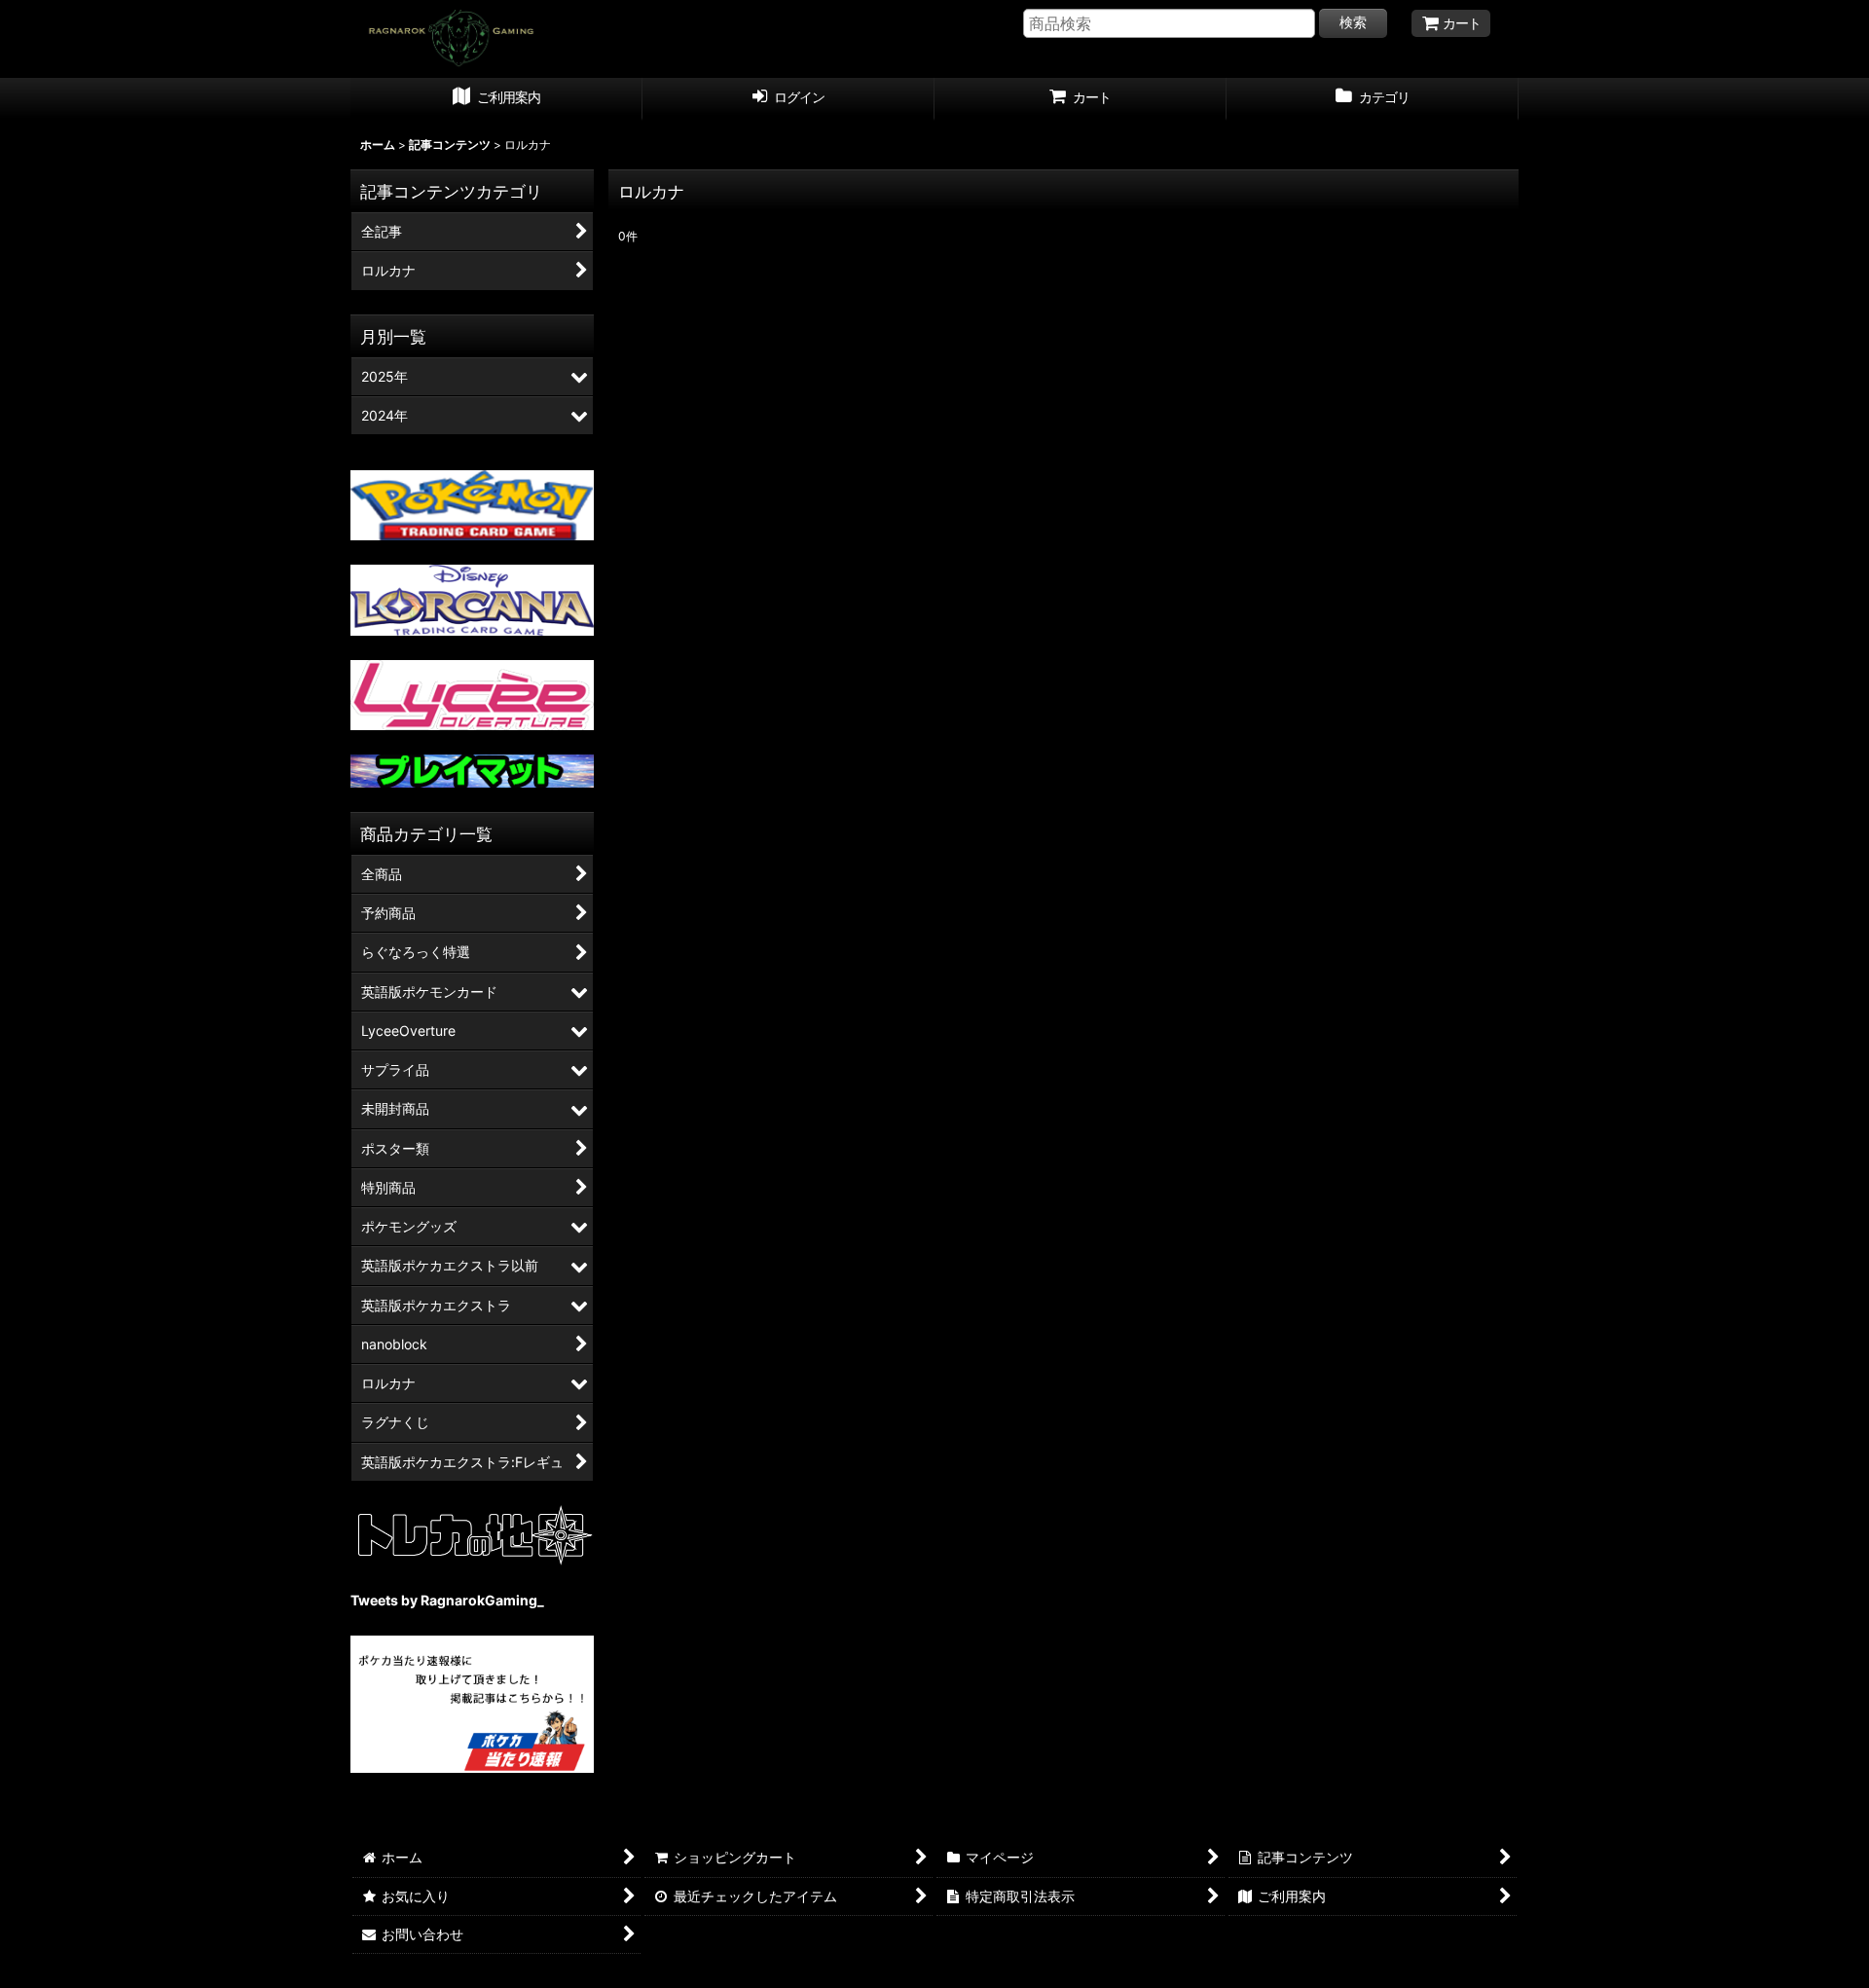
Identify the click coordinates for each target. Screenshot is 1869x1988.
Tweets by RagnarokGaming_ (447, 1600)
